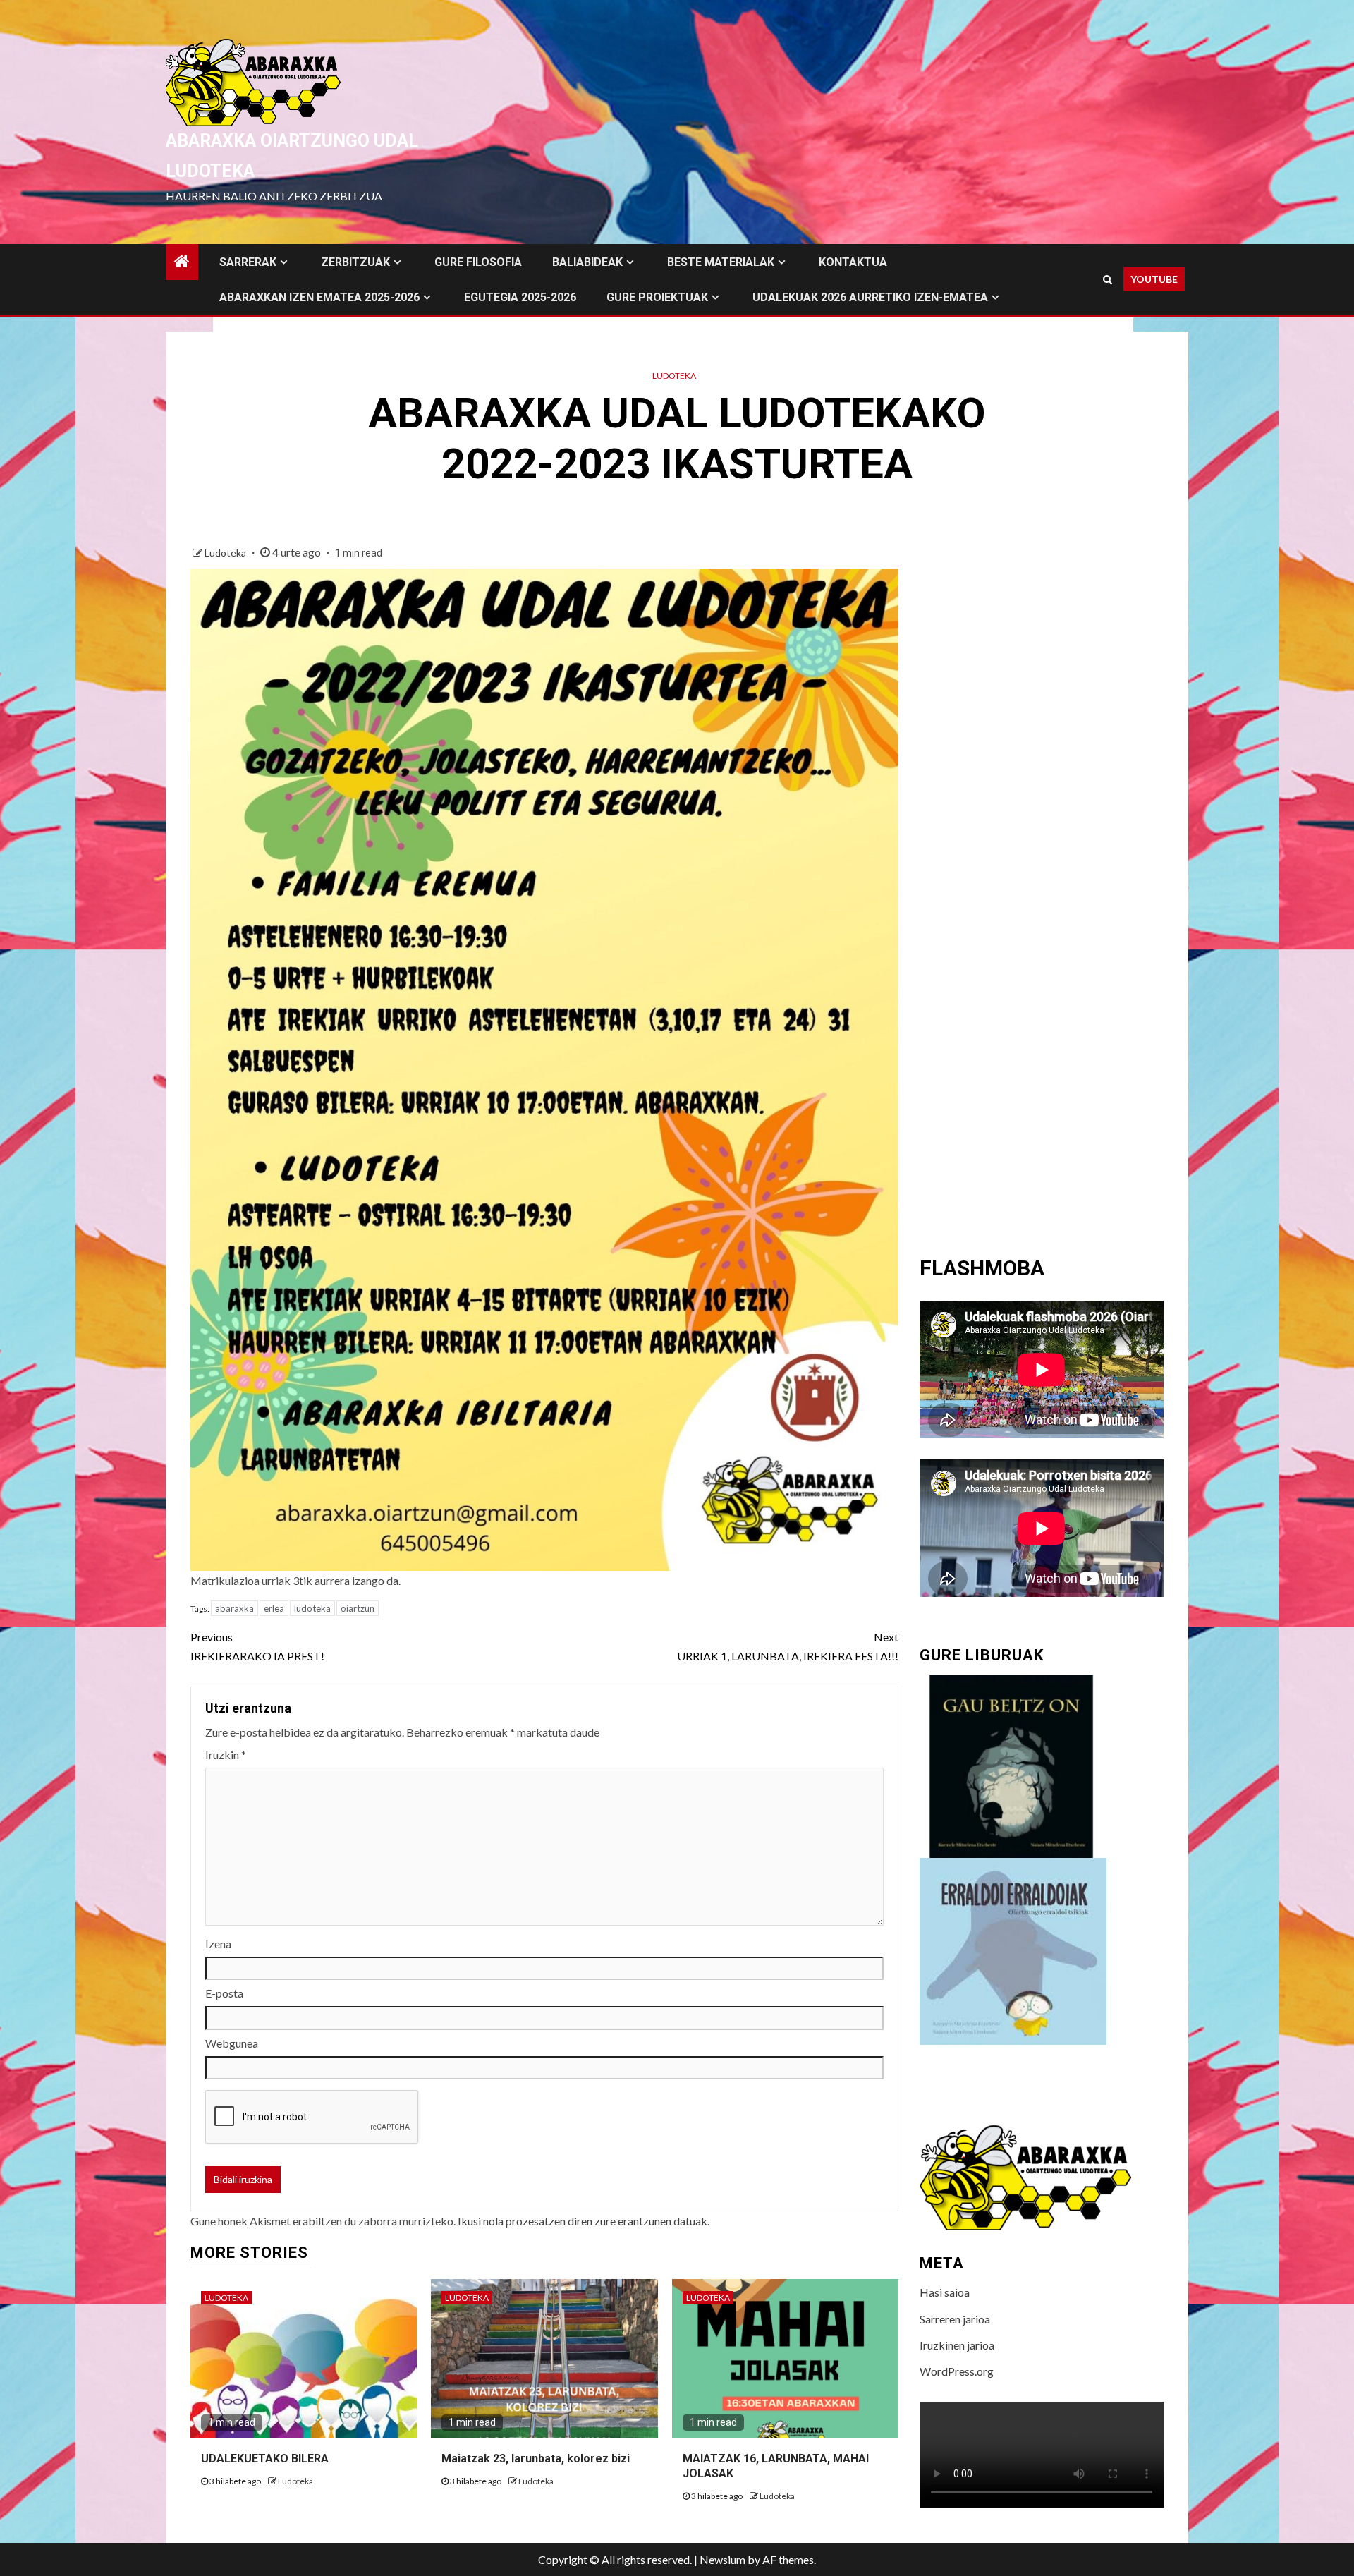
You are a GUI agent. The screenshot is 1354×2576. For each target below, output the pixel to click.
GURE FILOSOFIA (478, 262)
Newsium (722, 2559)
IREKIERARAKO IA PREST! (257, 1646)
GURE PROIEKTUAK (657, 297)
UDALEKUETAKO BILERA (265, 2459)
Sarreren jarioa (955, 2319)
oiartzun (358, 1608)
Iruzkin (226, 1755)
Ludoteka (674, 376)
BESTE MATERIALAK (721, 262)
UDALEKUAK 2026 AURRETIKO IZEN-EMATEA (870, 297)
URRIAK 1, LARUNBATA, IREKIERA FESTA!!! (788, 1646)
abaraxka (234, 1608)
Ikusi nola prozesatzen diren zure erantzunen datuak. (584, 2221)
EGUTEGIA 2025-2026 (520, 297)
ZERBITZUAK (355, 262)
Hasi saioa (945, 2292)
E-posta (224, 1993)
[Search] (1108, 279)
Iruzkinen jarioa (957, 2345)
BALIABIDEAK (587, 262)
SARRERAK (248, 262)
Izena (218, 1944)
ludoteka (312, 1608)
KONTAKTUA (853, 262)
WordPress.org (957, 2371)
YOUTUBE (1154, 279)
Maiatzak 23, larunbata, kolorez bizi (536, 2459)
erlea (274, 1608)
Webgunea (232, 2043)
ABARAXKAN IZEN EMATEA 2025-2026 (319, 297)
